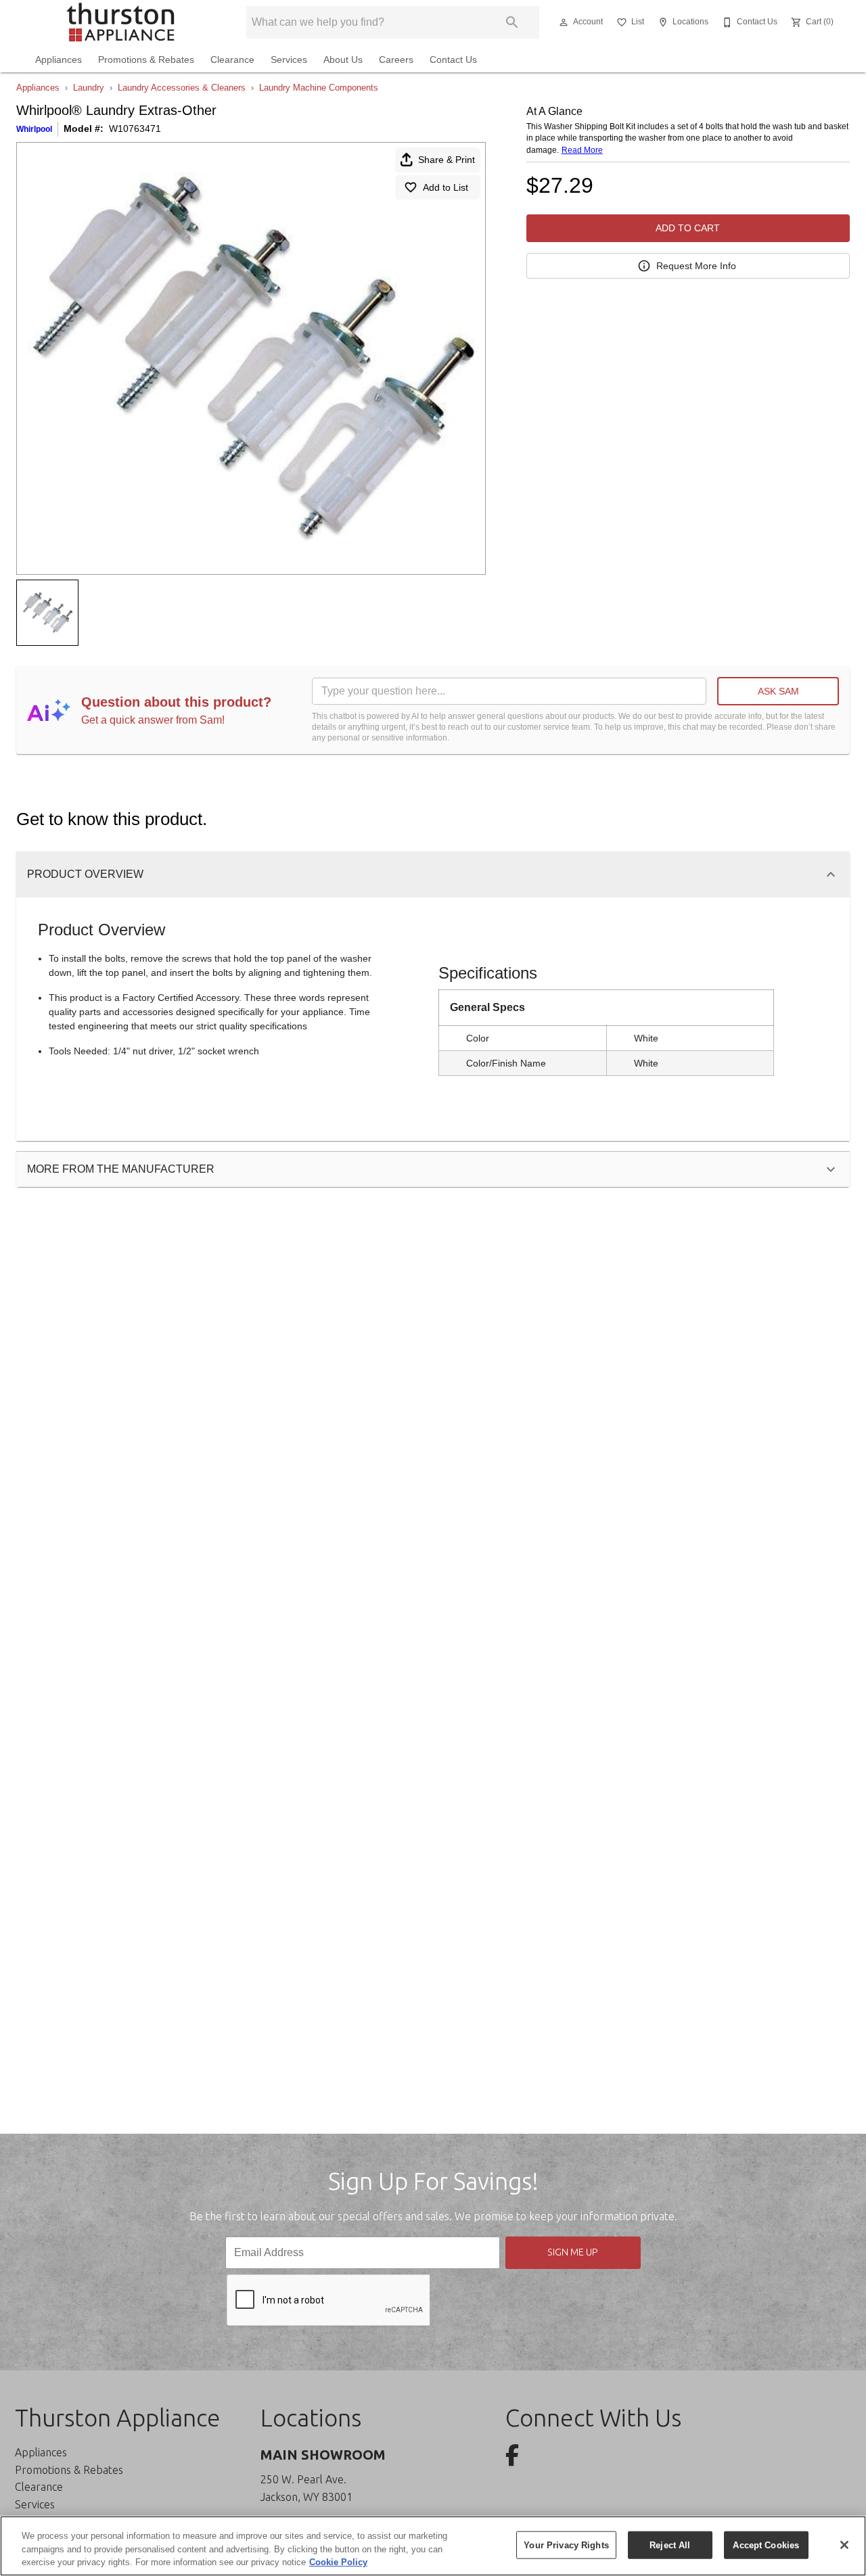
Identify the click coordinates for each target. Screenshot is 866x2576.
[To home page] (120, 22)
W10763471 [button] (135, 128)
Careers (396, 60)
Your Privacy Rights (566, 2545)
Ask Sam (778, 691)
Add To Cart (688, 228)
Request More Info (696, 266)
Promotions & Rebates (146, 60)
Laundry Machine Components (319, 88)
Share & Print (447, 160)
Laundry (89, 88)
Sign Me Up (573, 2252)
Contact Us (453, 60)
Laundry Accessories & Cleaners (182, 88)
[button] (564, 22)
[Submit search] (512, 22)
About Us (343, 60)
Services (289, 60)
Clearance (232, 60)
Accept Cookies (766, 2545)
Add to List (446, 187)
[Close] (844, 2545)
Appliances (59, 60)
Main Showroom (323, 2455)
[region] (433, 2546)
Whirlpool (34, 129)
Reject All (670, 2545)
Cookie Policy (338, 2562)
